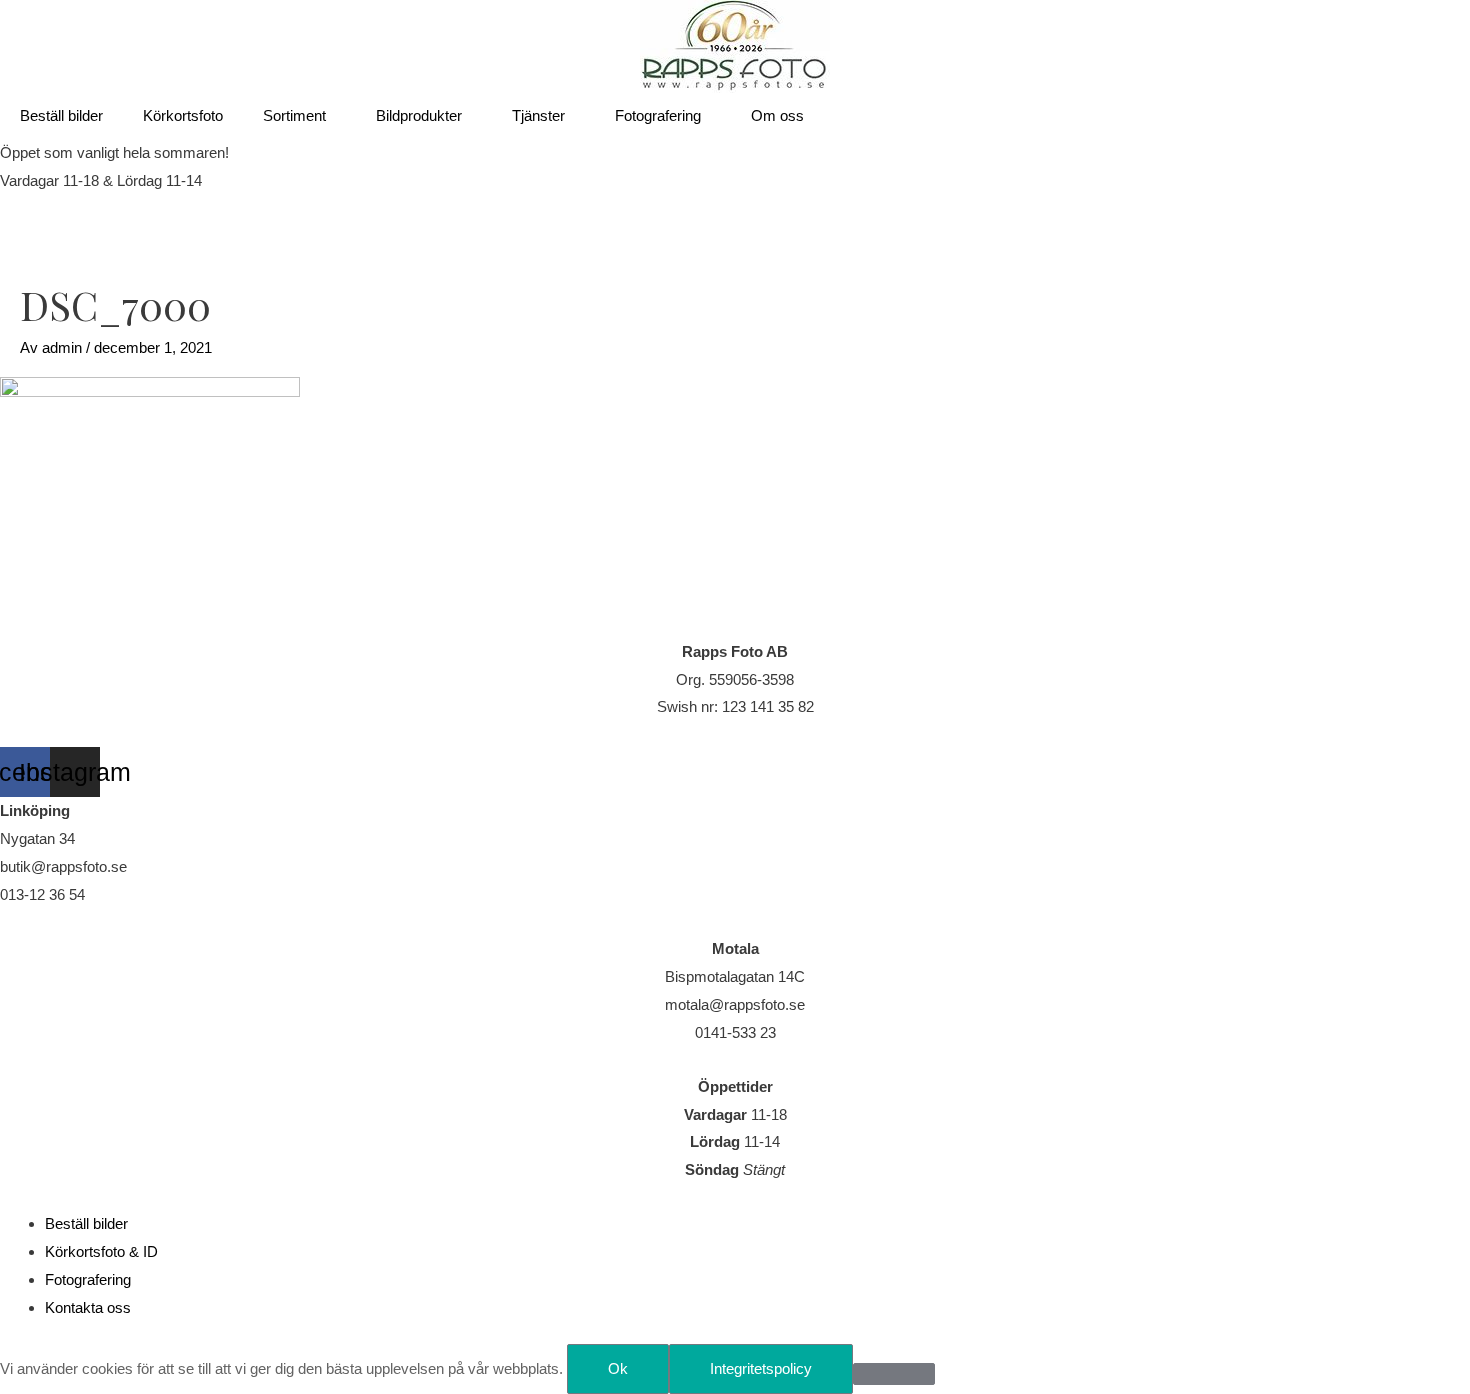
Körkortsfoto (183, 115)
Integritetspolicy (761, 1368)
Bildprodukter (419, 115)
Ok (618, 1368)
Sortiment (294, 115)
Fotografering (658, 115)
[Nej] (894, 1374)
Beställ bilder (61, 115)
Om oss (777, 115)
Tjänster (538, 115)
